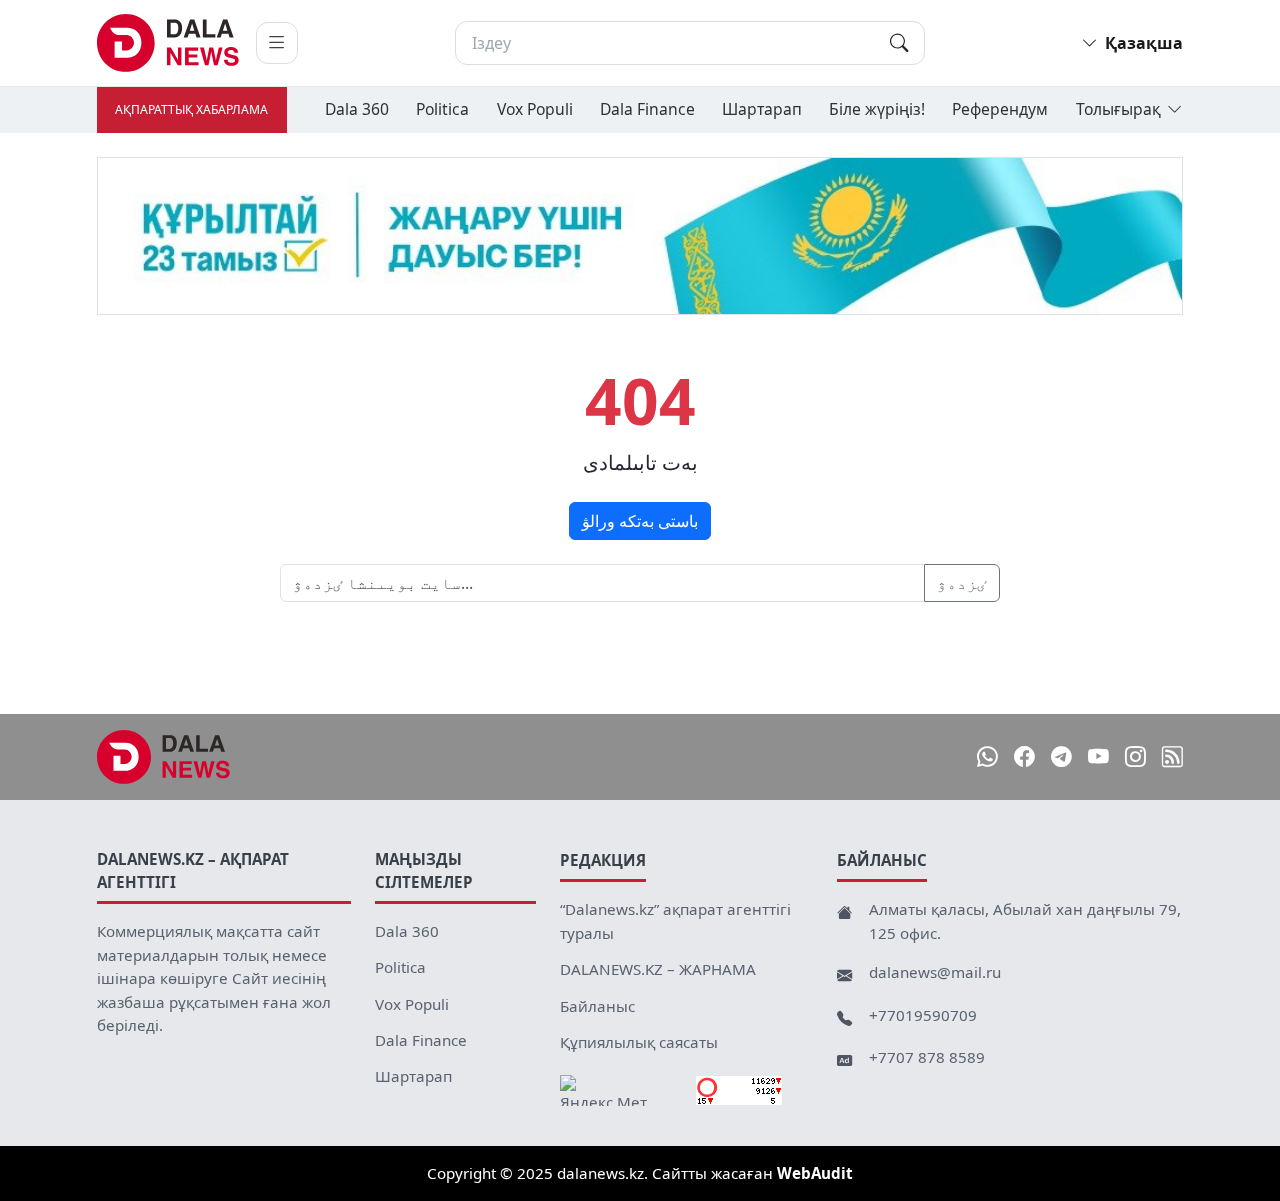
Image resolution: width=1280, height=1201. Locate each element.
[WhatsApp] (987, 757)
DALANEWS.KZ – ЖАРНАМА (658, 969)
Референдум (1000, 109)
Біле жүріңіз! (877, 109)
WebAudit (815, 1173)
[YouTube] (1098, 757)
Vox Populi (535, 109)
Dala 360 (357, 109)
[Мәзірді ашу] (277, 43)
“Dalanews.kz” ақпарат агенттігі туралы (675, 921)
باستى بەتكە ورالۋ (640, 521)
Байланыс (597, 1006)
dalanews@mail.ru (935, 972)
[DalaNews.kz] (164, 757)
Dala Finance (647, 109)
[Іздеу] (899, 43)
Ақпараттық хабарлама (191, 109)
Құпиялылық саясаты (639, 1042)
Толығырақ (1118, 109)
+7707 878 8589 (927, 1057)
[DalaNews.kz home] (168, 43)
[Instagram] (1135, 757)
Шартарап (762, 109)
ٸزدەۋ (962, 583)
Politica (442, 109)
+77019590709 (923, 1015)
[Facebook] (1024, 757)
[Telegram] (1061, 757)
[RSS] (1172, 757)
